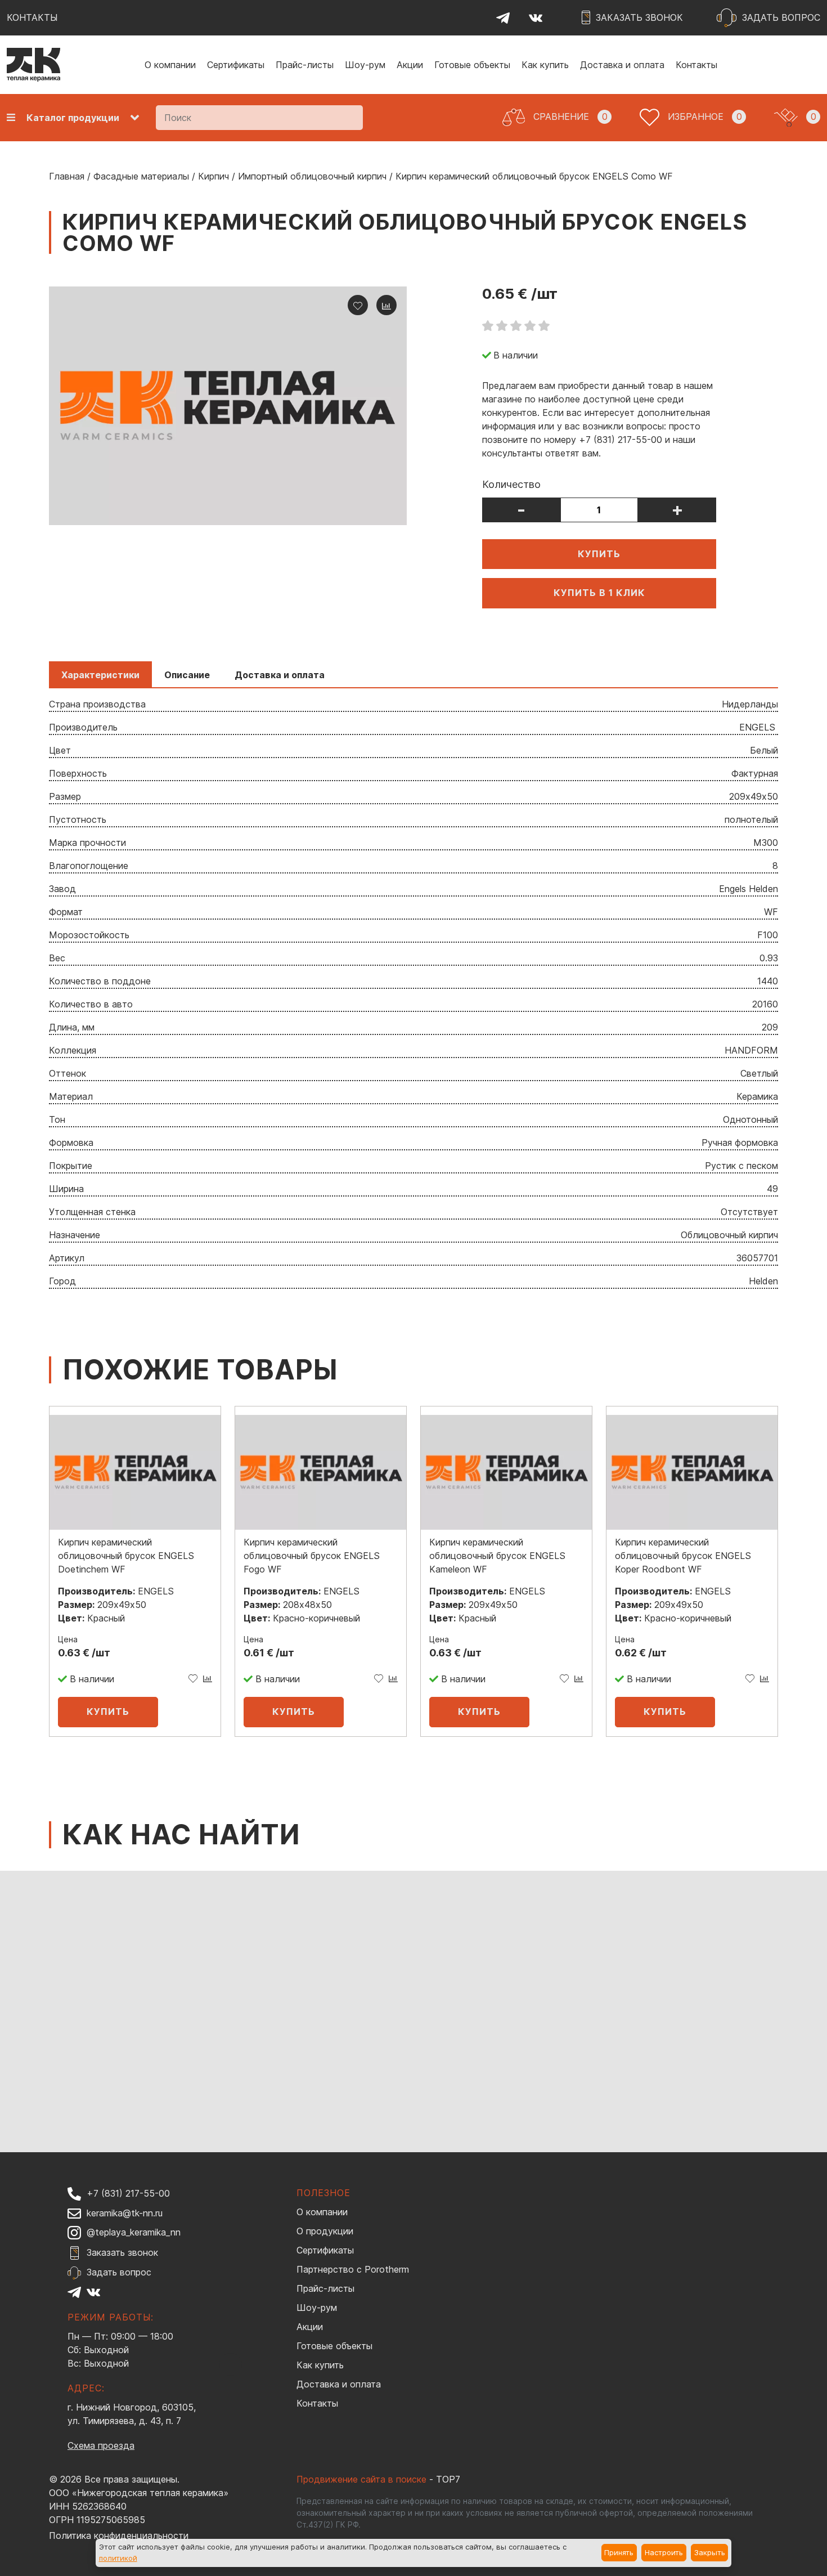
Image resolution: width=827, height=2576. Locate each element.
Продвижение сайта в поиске (361, 2479)
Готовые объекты (472, 65)
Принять (619, 2552)
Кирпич (214, 176)
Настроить (664, 2552)
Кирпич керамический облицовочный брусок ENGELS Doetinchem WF (126, 1556)
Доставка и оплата (622, 65)
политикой (118, 2558)
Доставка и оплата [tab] (280, 675)
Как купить (545, 65)
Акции (410, 65)
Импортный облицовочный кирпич (312, 176)
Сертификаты (236, 65)
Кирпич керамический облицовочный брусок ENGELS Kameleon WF (497, 1556)
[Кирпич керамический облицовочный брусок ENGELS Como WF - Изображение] (228, 406)
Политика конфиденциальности (119, 2535)
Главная (67, 176)
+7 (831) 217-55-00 (128, 2193)
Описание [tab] (187, 675)
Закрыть (710, 2552)
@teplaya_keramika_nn (134, 2232)
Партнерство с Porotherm (353, 2269)
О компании (170, 65)
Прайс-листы (305, 65)
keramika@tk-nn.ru (125, 2213)
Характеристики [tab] (100, 675)
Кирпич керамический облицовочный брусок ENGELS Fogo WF (312, 1556)
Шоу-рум (365, 65)
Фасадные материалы (141, 176)
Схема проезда (101, 2445)
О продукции (325, 2231)
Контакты (696, 65)
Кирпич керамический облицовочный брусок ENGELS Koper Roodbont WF (683, 1556)
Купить (599, 554)
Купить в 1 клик (599, 593)
